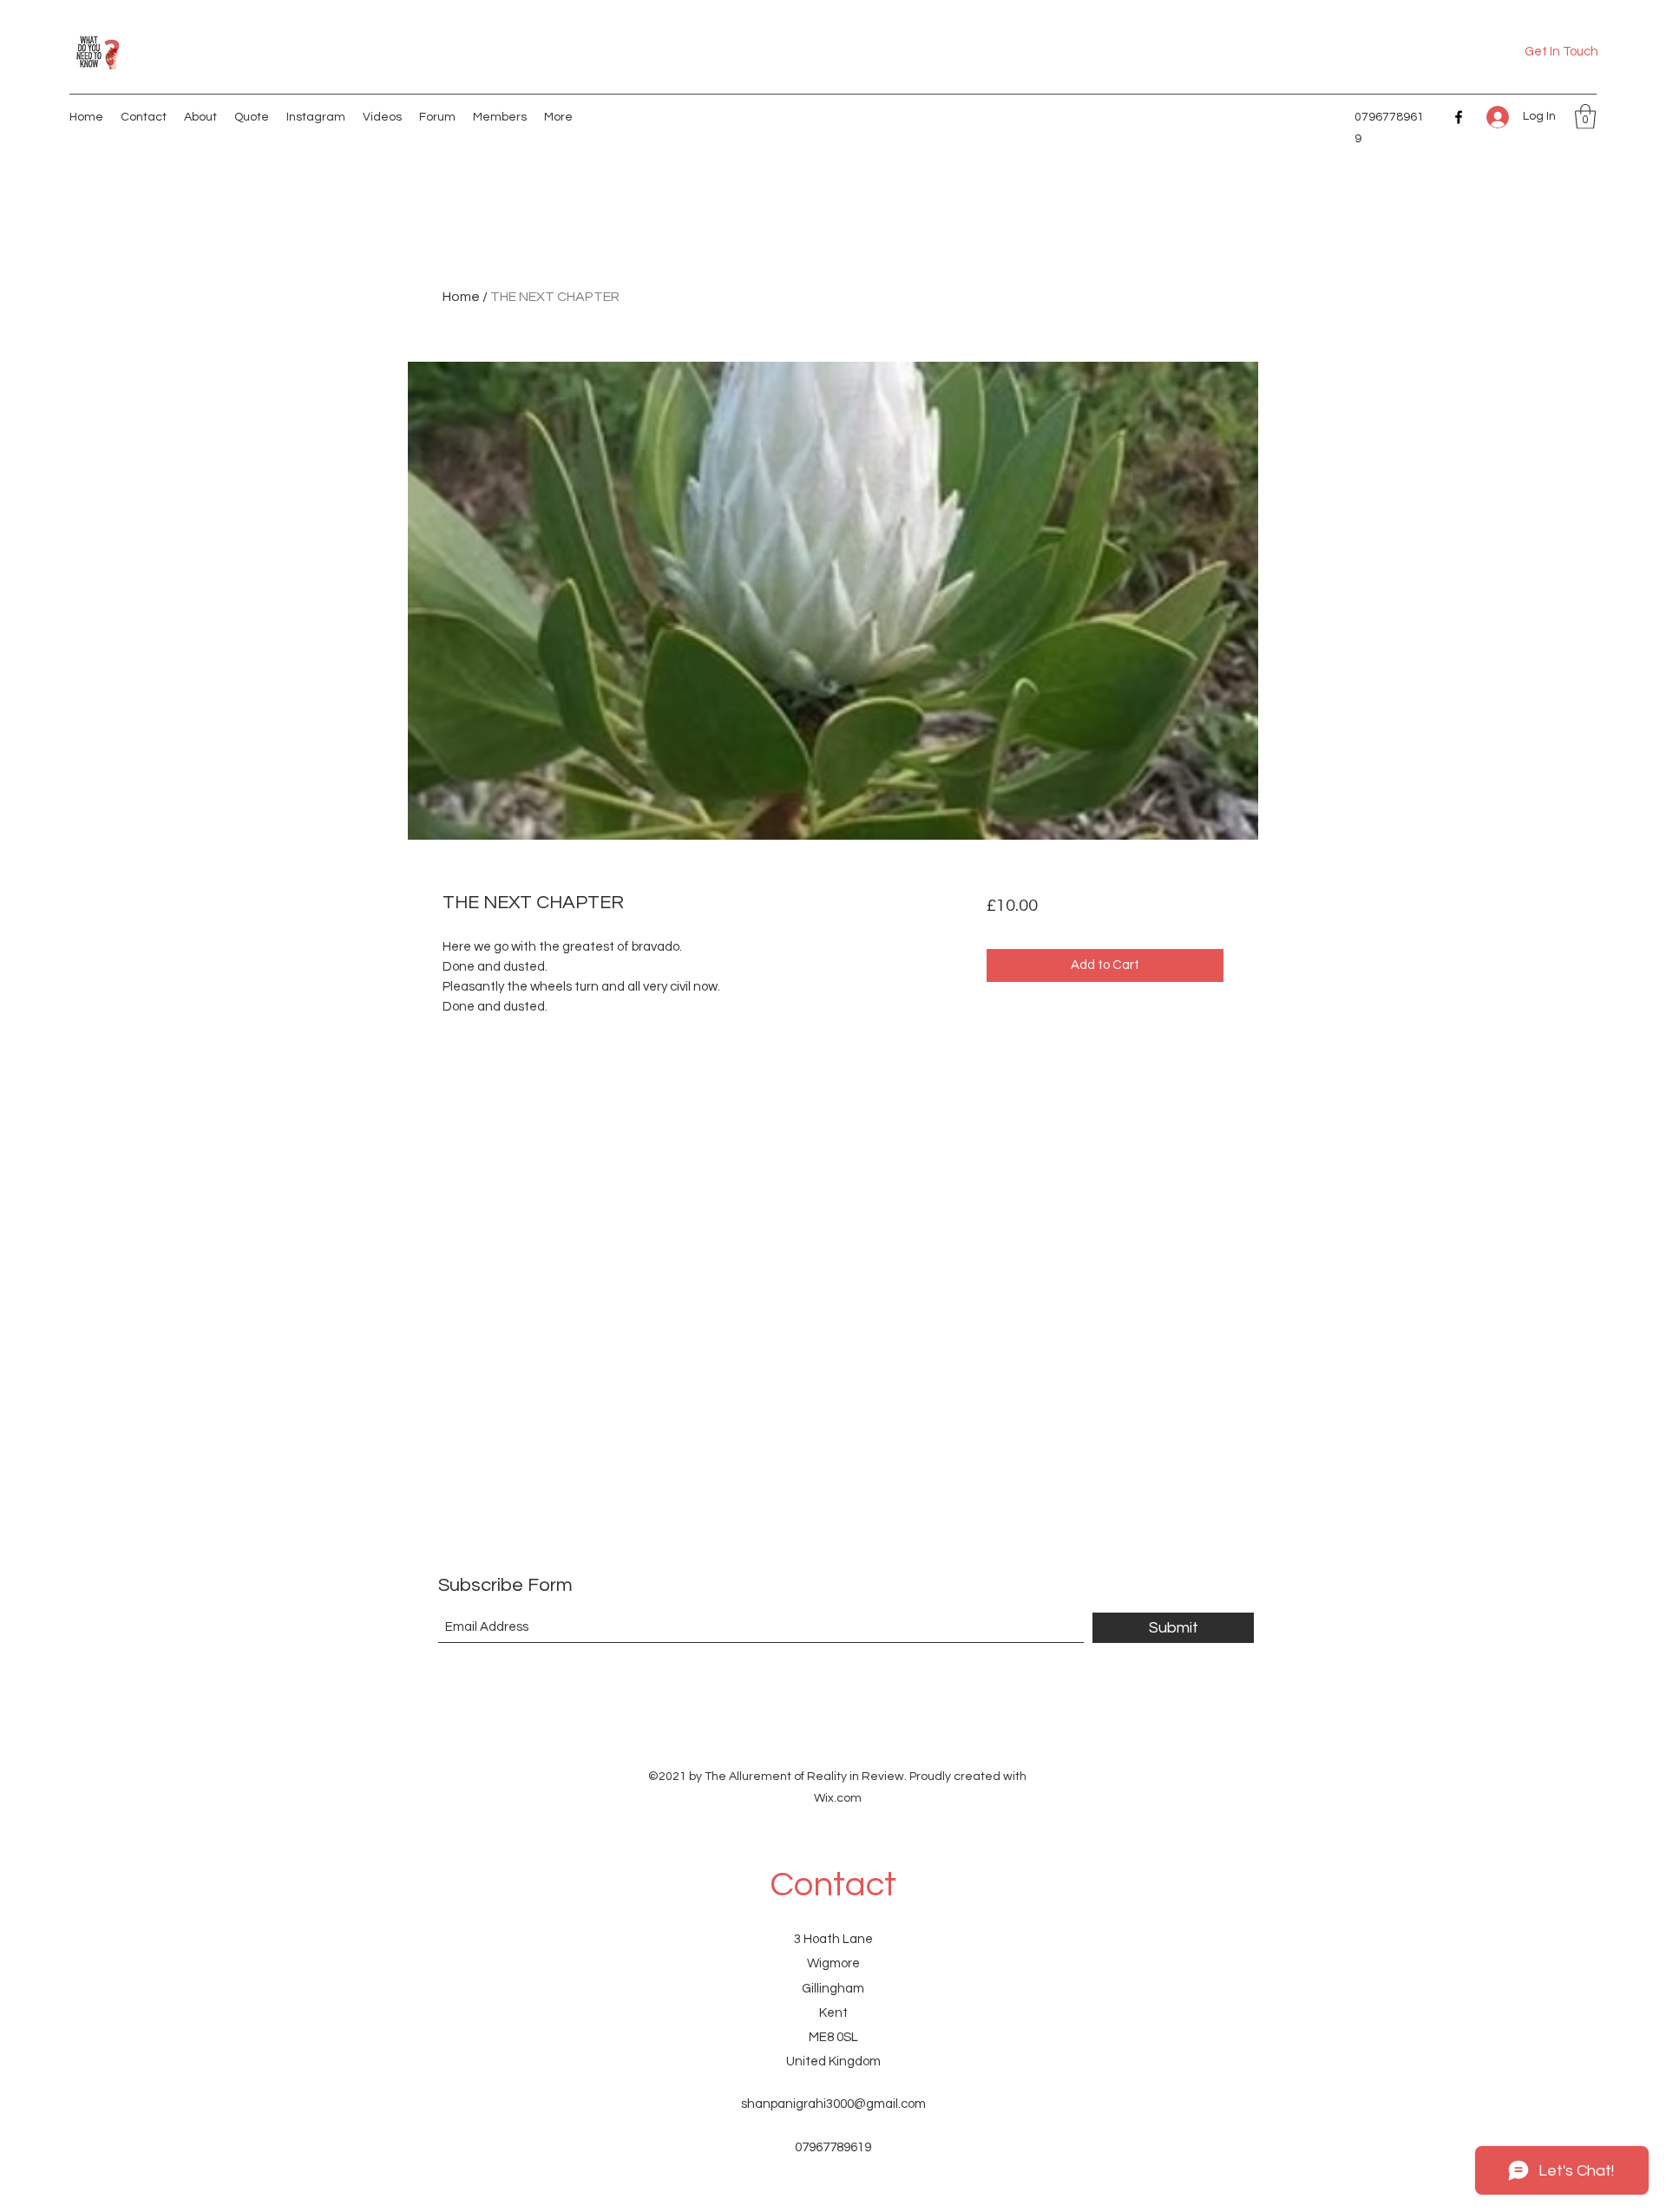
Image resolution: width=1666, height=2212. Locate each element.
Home (461, 297)
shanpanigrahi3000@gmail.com (833, 2104)
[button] (1585, 117)
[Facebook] (1459, 117)
